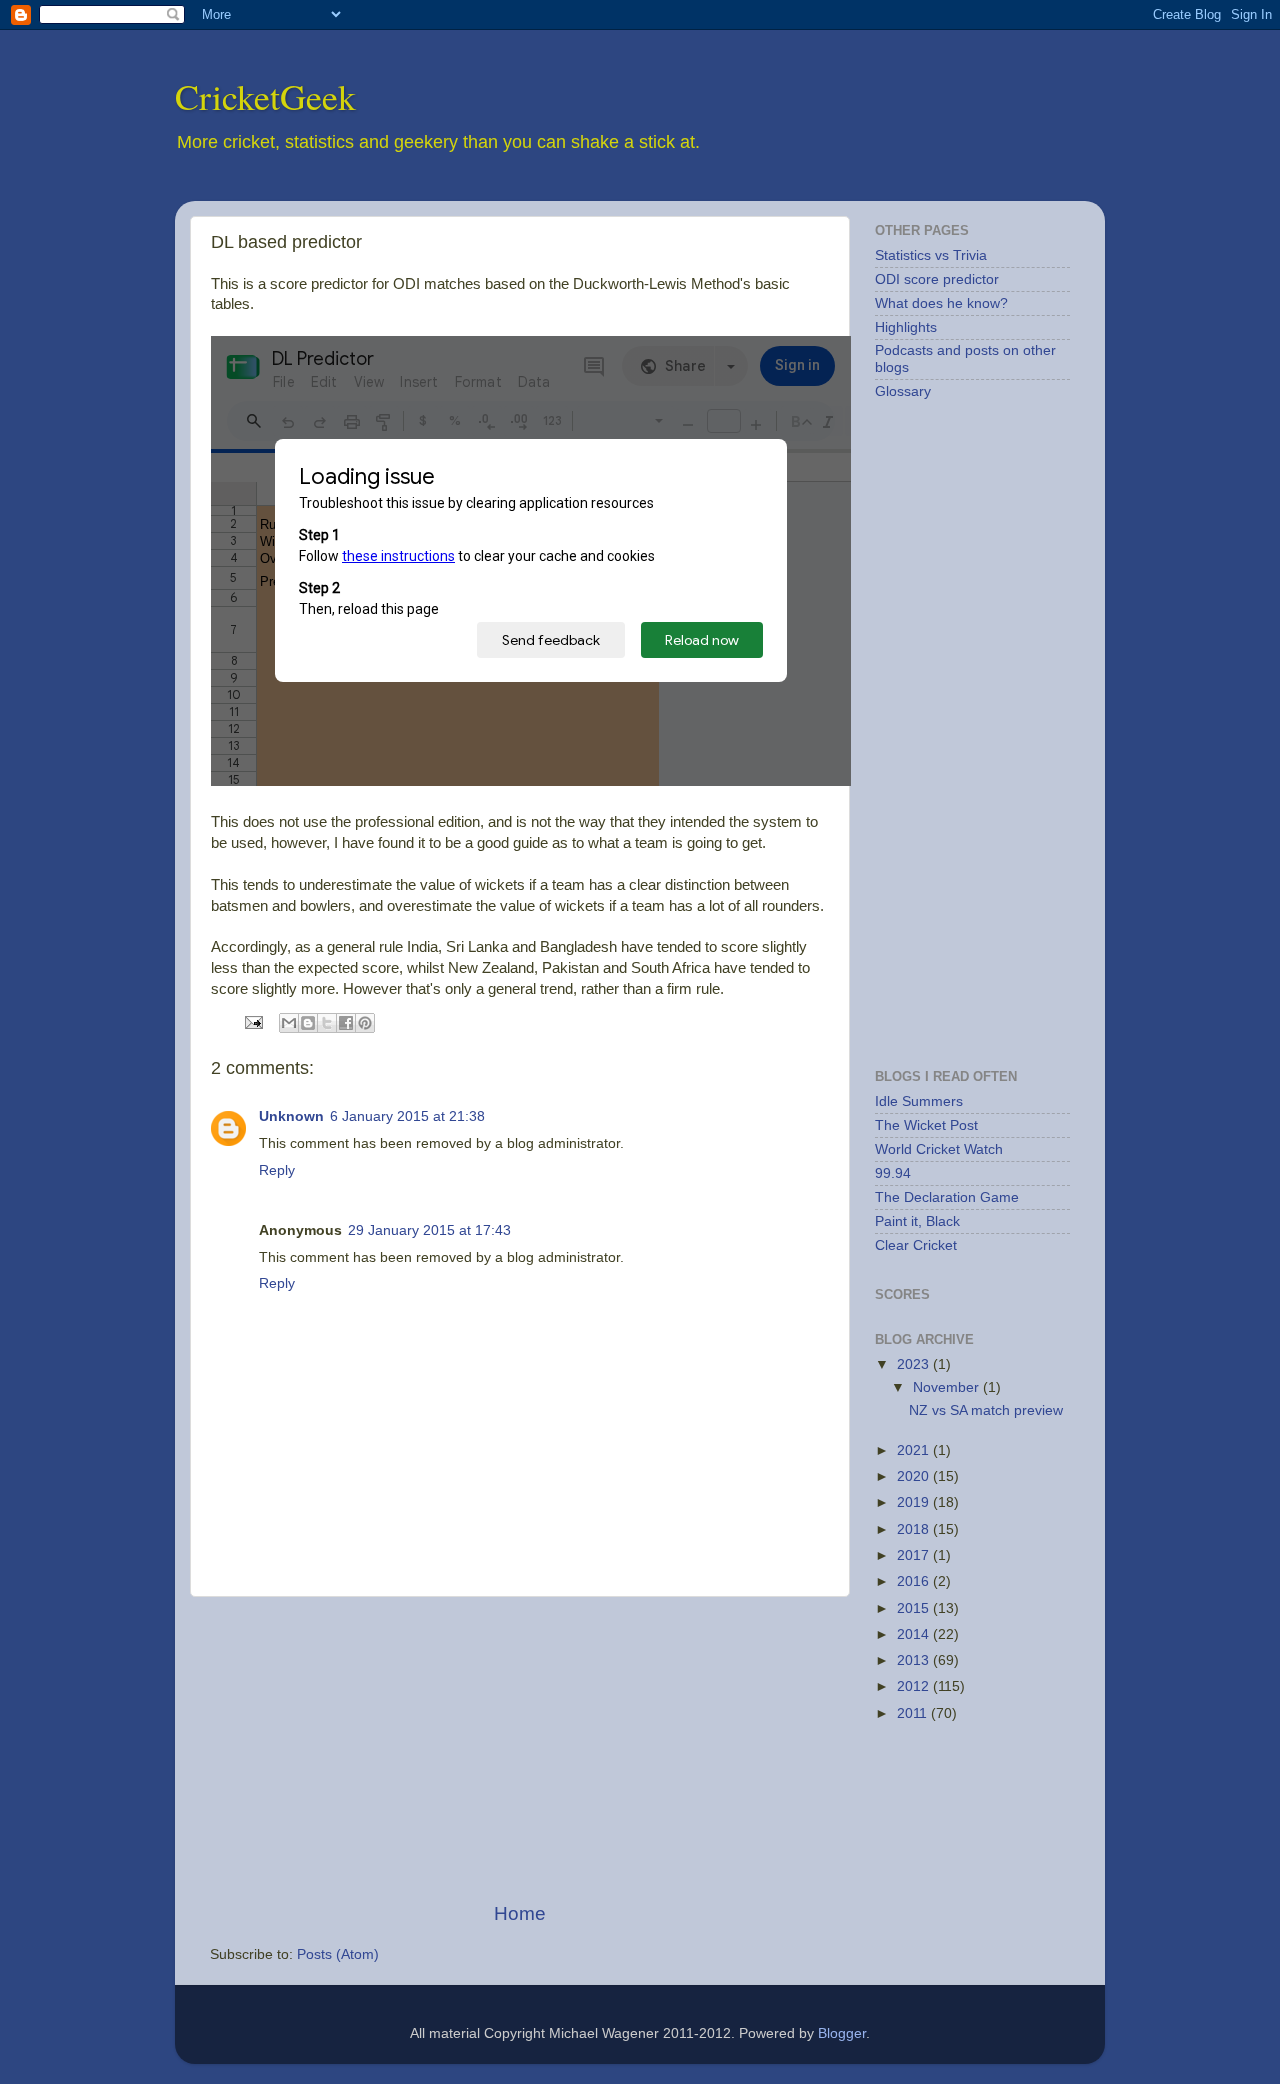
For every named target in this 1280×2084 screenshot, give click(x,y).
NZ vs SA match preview (986, 1410)
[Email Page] (252, 1021)
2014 (915, 1634)
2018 (915, 1529)
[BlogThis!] (308, 1023)
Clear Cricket (916, 1245)
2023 (915, 1364)
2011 (914, 1713)
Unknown (291, 1116)
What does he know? (941, 303)
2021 (915, 1450)
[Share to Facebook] (346, 1023)
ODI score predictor (937, 279)
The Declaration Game (947, 1197)
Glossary (903, 391)
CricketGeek (265, 96)
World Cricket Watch (939, 1149)
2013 (915, 1660)
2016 (915, 1581)
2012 (915, 1686)
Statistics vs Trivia (931, 255)
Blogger (842, 2033)
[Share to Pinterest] (365, 1023)
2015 (915, 1608)
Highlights (906, 327)
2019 (915, 1502)
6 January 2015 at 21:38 (407, 1116)
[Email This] (289, 1023)
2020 (915, 1476)
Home (520, 1913)
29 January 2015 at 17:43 (429, 1230)
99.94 (893, 1173)
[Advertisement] (520, 1749)
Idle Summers (919, 1101)
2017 (915, 1555)
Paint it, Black (917, 1221)
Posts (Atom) (338, 1954)
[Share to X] (327, 1023)
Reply (277, 1170)
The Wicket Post (926, 1125)
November (948, 1387)
